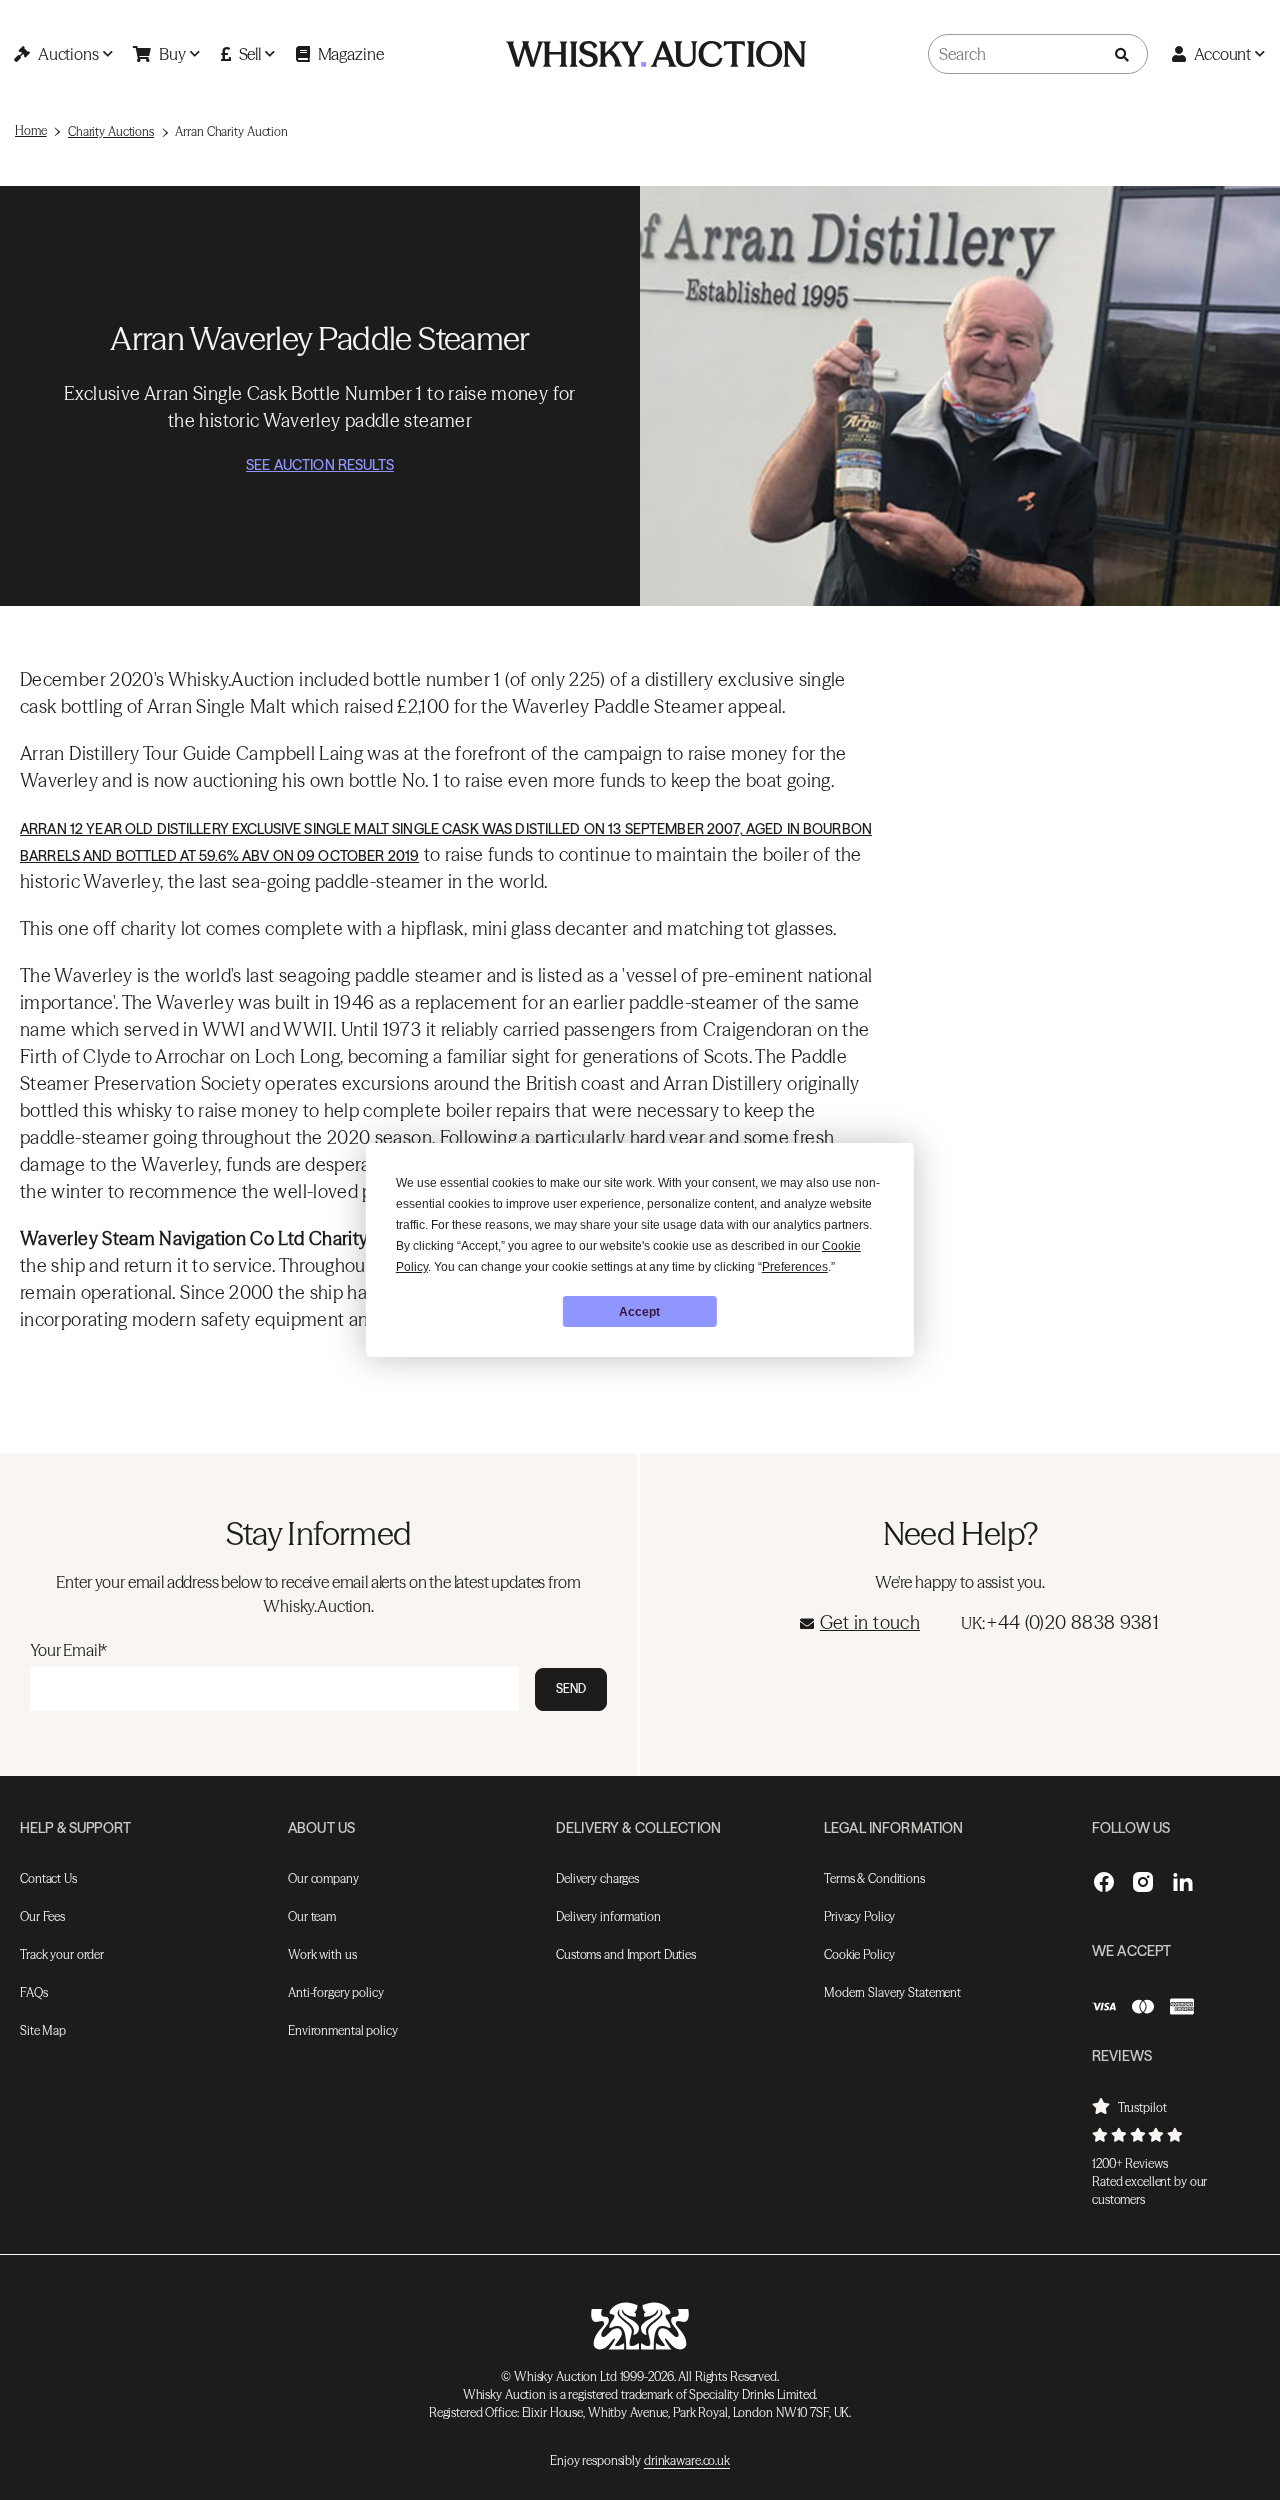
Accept (639, 1312)
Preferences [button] (795, 1267)
